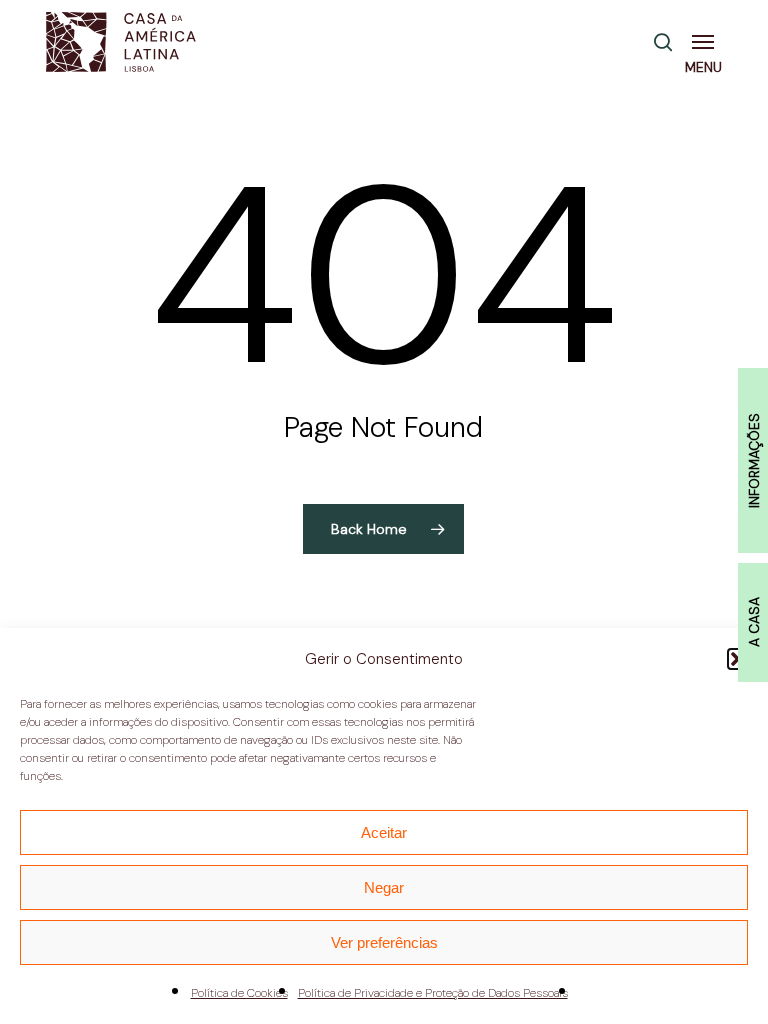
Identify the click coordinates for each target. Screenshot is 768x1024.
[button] (707, 42)
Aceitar (384, 832)
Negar (384, 887)
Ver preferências (384, 942)
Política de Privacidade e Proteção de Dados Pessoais (433, 993)
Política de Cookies (239, 993)
